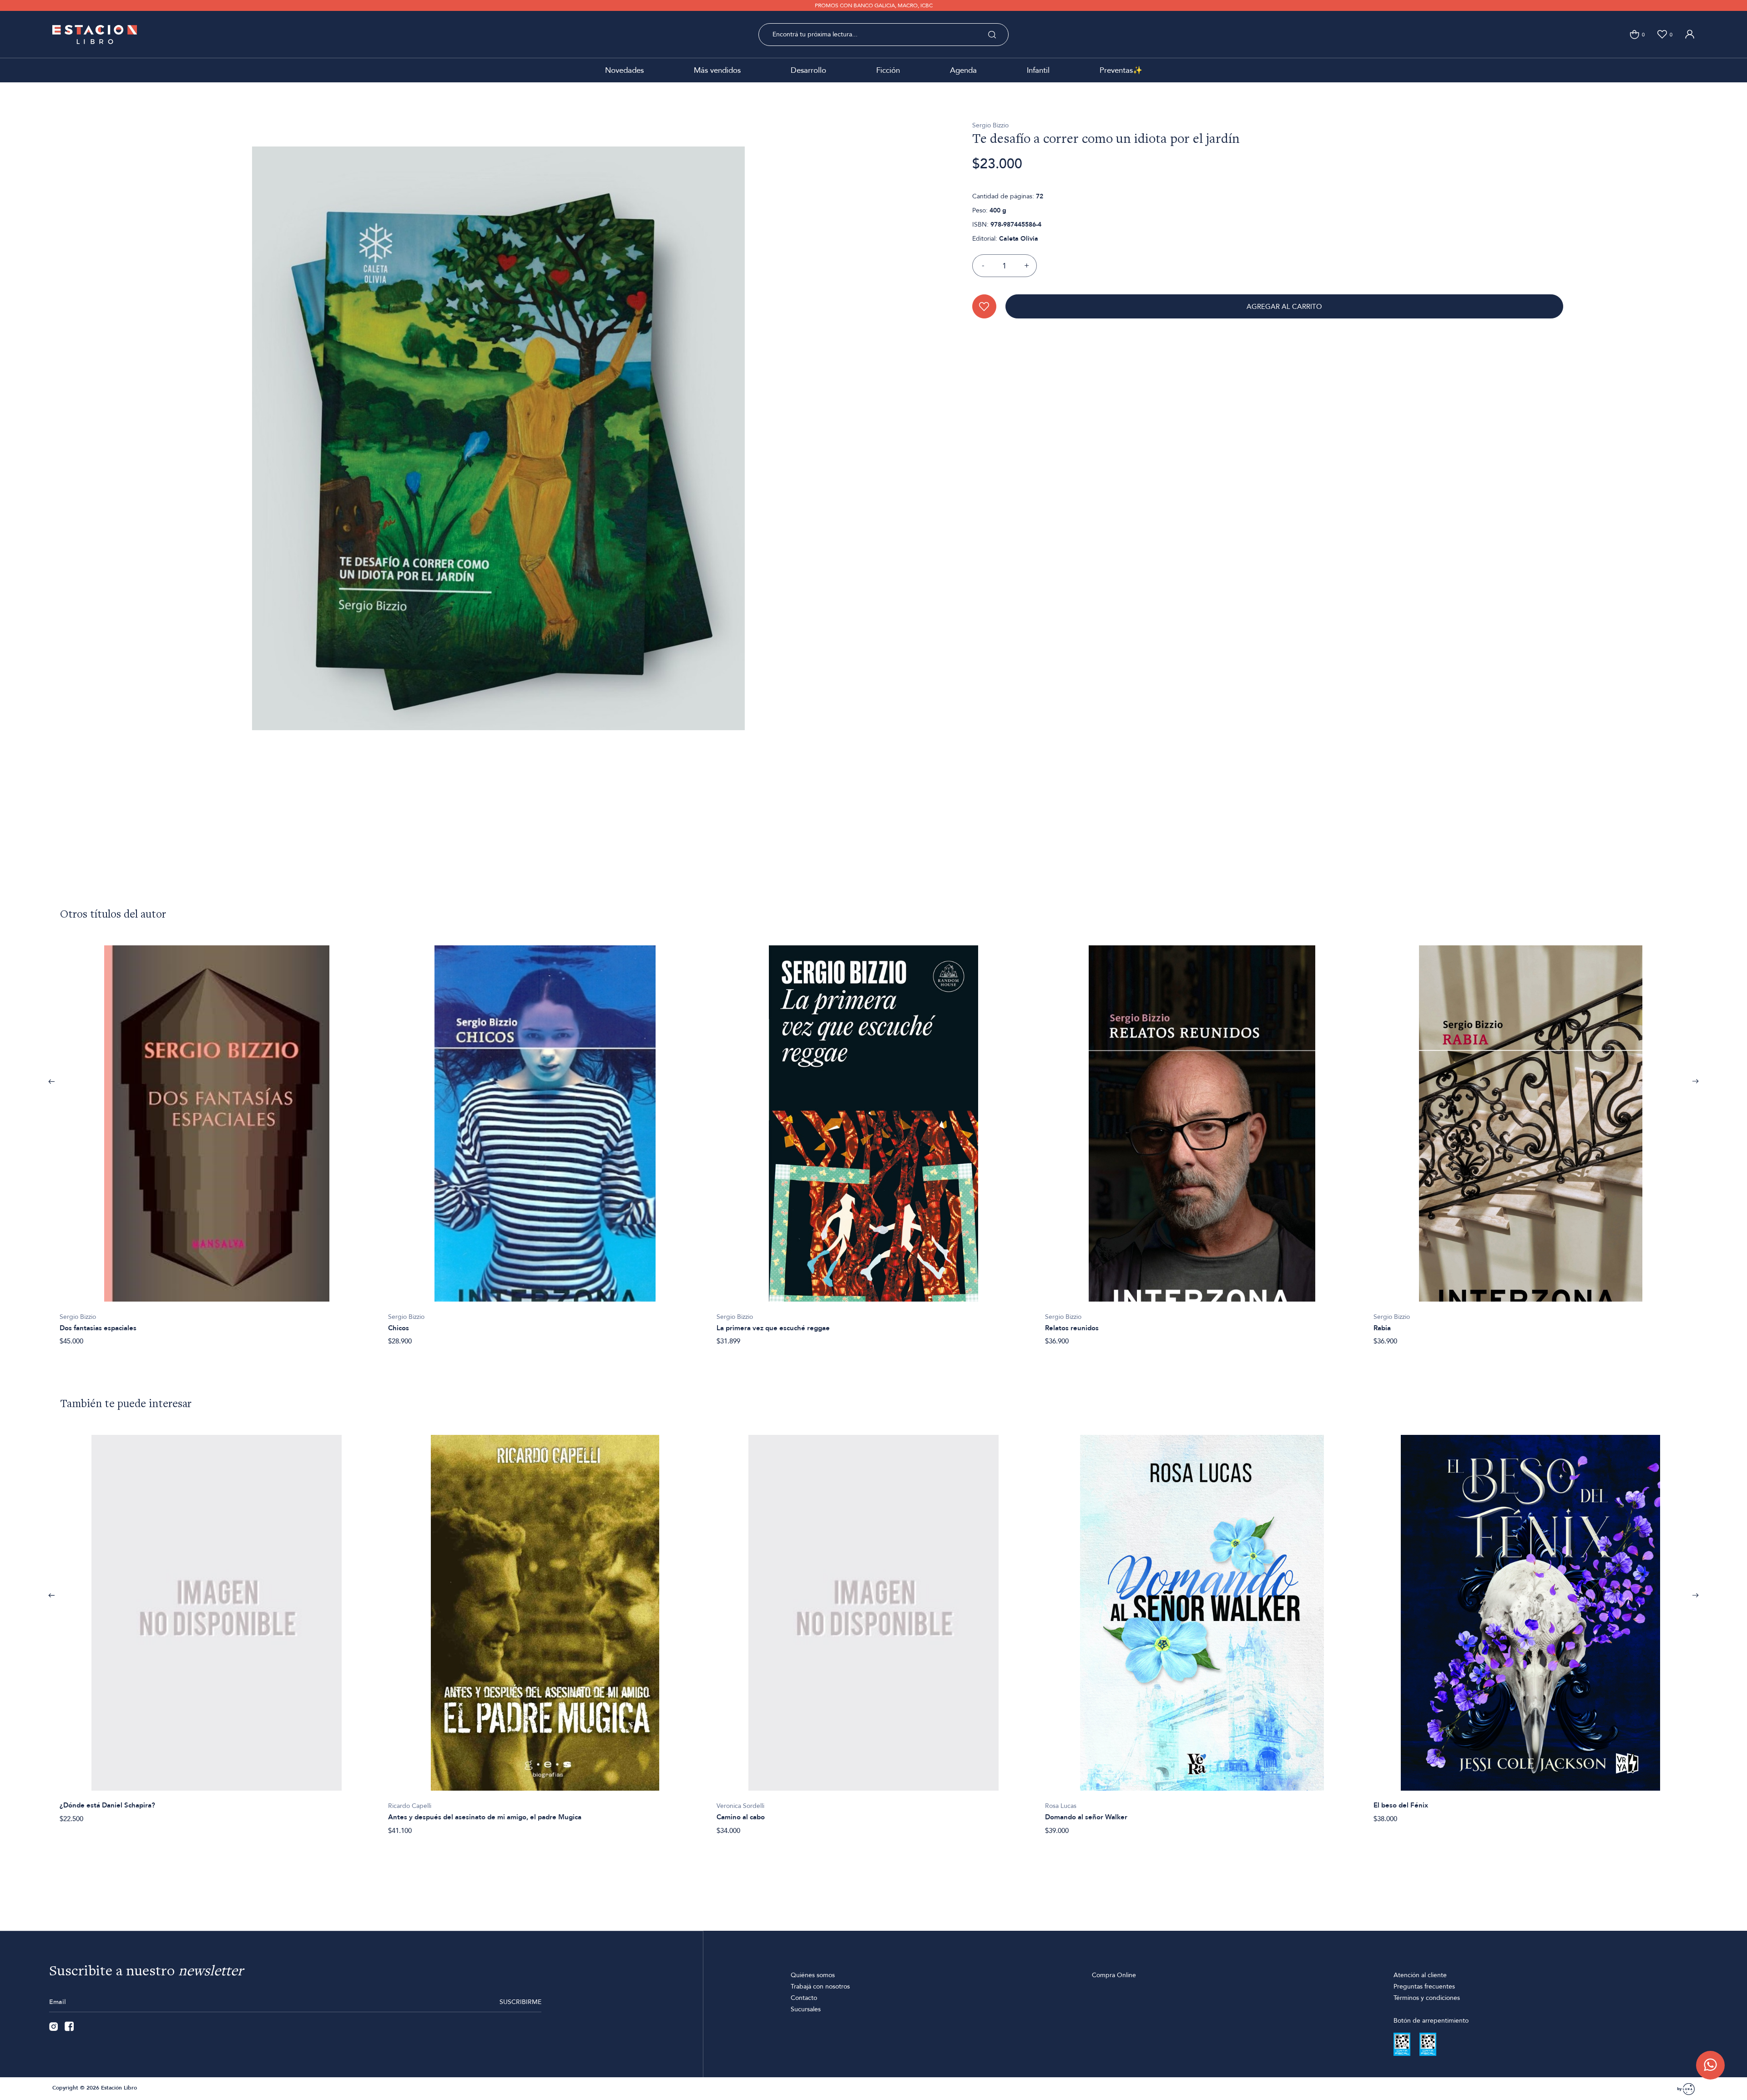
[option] (217, 1141)
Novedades (624, 70)
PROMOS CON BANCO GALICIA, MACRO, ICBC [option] (874, 5)
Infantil (1038, 70)
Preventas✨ (1121, 70)
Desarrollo (808, 70)
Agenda (963, 70)
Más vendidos (717, 70)
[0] (1634, 34)
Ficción (888, 70)
